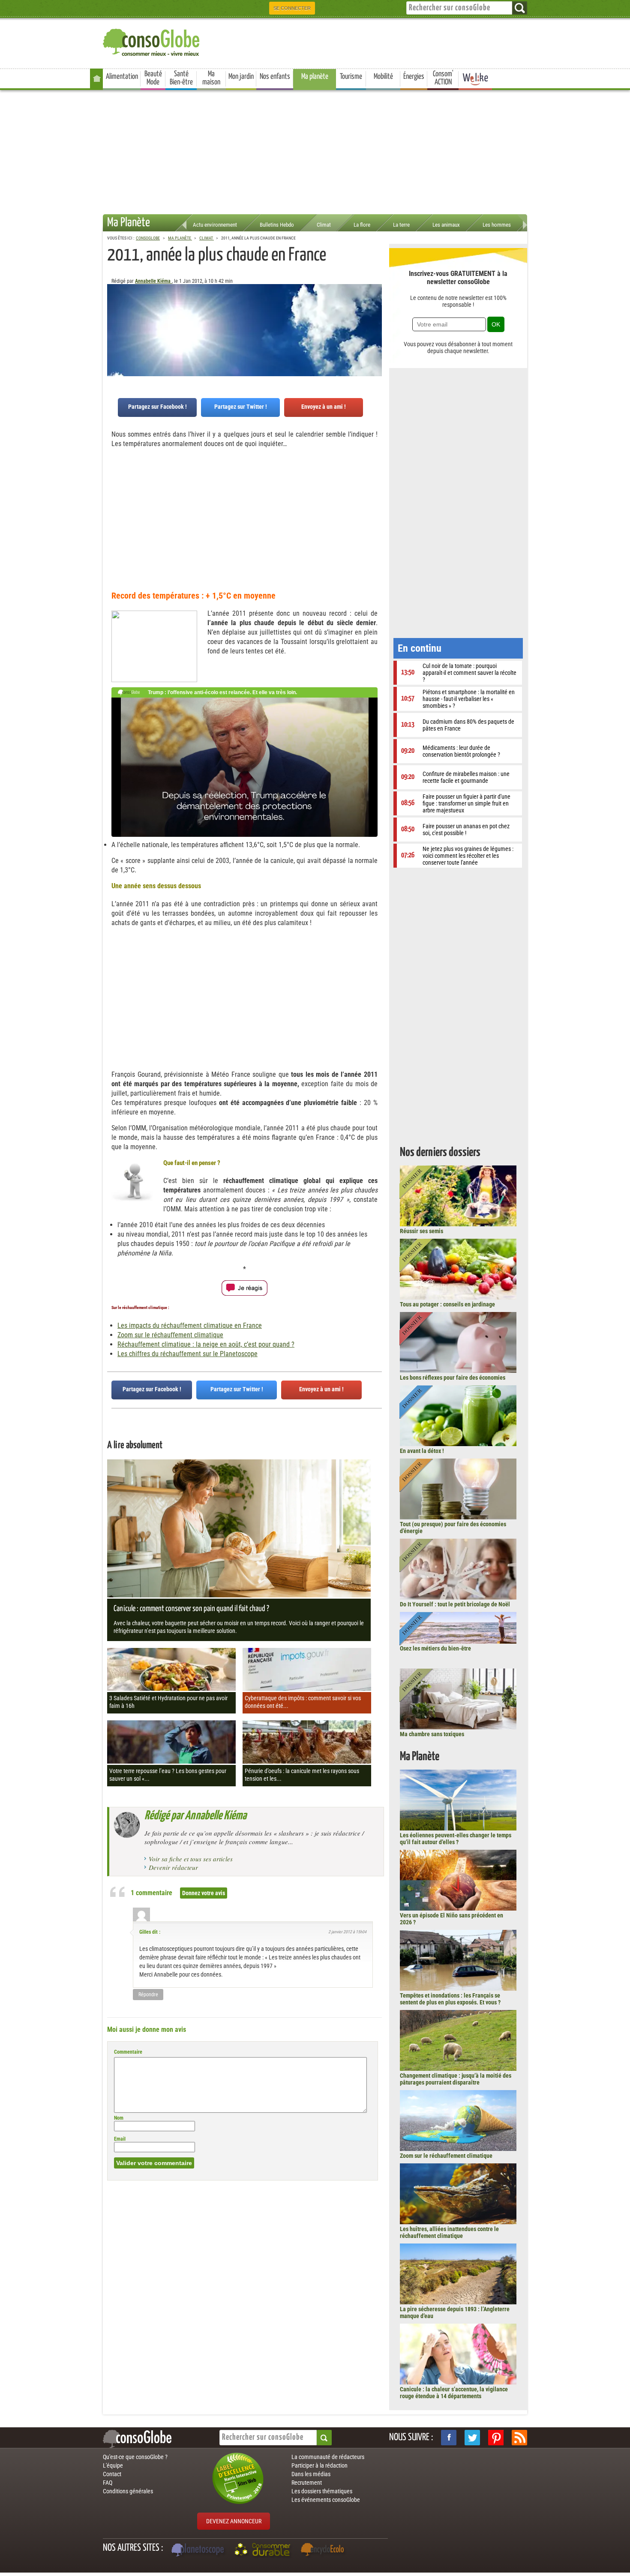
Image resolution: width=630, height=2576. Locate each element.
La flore (362, 225)
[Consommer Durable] (264, 2551)
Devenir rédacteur (173, 1867)
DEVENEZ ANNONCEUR (234, 2521)
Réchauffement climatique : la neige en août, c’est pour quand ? (206, 1344)
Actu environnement (215, 225)
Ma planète (315, 77)
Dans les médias (311, 2474)
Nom (119, 2118)
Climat (324, 225)
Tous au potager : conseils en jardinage (447, 1304)
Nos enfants (275, 77)
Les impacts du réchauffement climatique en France (190, 1325)
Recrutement (307, 2483)
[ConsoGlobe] (152, 41)
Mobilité (383, 77)
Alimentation (122, 77)
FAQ (108, 2483)
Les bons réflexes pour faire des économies (453, 1378)
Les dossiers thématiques (322, 2491)
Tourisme (351, 77)
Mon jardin (241, 77)
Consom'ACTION (443, 78)
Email (120, 2139)
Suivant (114, 326)
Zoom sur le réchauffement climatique (170, 1335)
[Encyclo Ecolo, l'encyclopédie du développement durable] (324, 2551)
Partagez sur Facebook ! (157, 407)
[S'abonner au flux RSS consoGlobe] (519, 2438)
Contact (112, 2474)
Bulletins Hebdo (277, 225)
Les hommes (497, 225)
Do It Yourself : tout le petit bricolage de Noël (455, 1604)
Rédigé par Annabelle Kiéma (195, 1816)
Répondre (148, 1995)
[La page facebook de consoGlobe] (449, 2438)
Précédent (375, 326)
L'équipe (113, 2465)
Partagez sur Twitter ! (241, 407)
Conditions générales (128, 2491)
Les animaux (446, 225)
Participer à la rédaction (319, 2465)
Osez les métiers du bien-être (435, 1648)
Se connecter (292, 8)
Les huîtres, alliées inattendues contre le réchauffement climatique (449, 2232)
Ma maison (211, 78)
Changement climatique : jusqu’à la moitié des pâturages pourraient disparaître (456, 2079)
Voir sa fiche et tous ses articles (191, 1859)
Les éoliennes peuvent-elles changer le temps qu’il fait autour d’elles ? (456, 1839)
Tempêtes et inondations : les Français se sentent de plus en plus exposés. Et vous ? (450, 1999)
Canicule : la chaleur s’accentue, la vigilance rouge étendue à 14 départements (454, 2393)
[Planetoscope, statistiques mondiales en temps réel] (199, 2551)
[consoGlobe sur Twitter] (472, 2438)
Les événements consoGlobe (326, 2500)
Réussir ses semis (421, 1231)
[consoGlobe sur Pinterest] (496, 2438)
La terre (401, 225)
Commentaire (128, 2052)
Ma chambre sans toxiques (432, 1734)
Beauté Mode (153, 78)
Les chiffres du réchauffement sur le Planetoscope (187, 1354)
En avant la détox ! (422, 1451)
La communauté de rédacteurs (328, 2457)
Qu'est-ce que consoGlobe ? (135, 2457)
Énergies (414, 77)
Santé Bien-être (181, 78)
